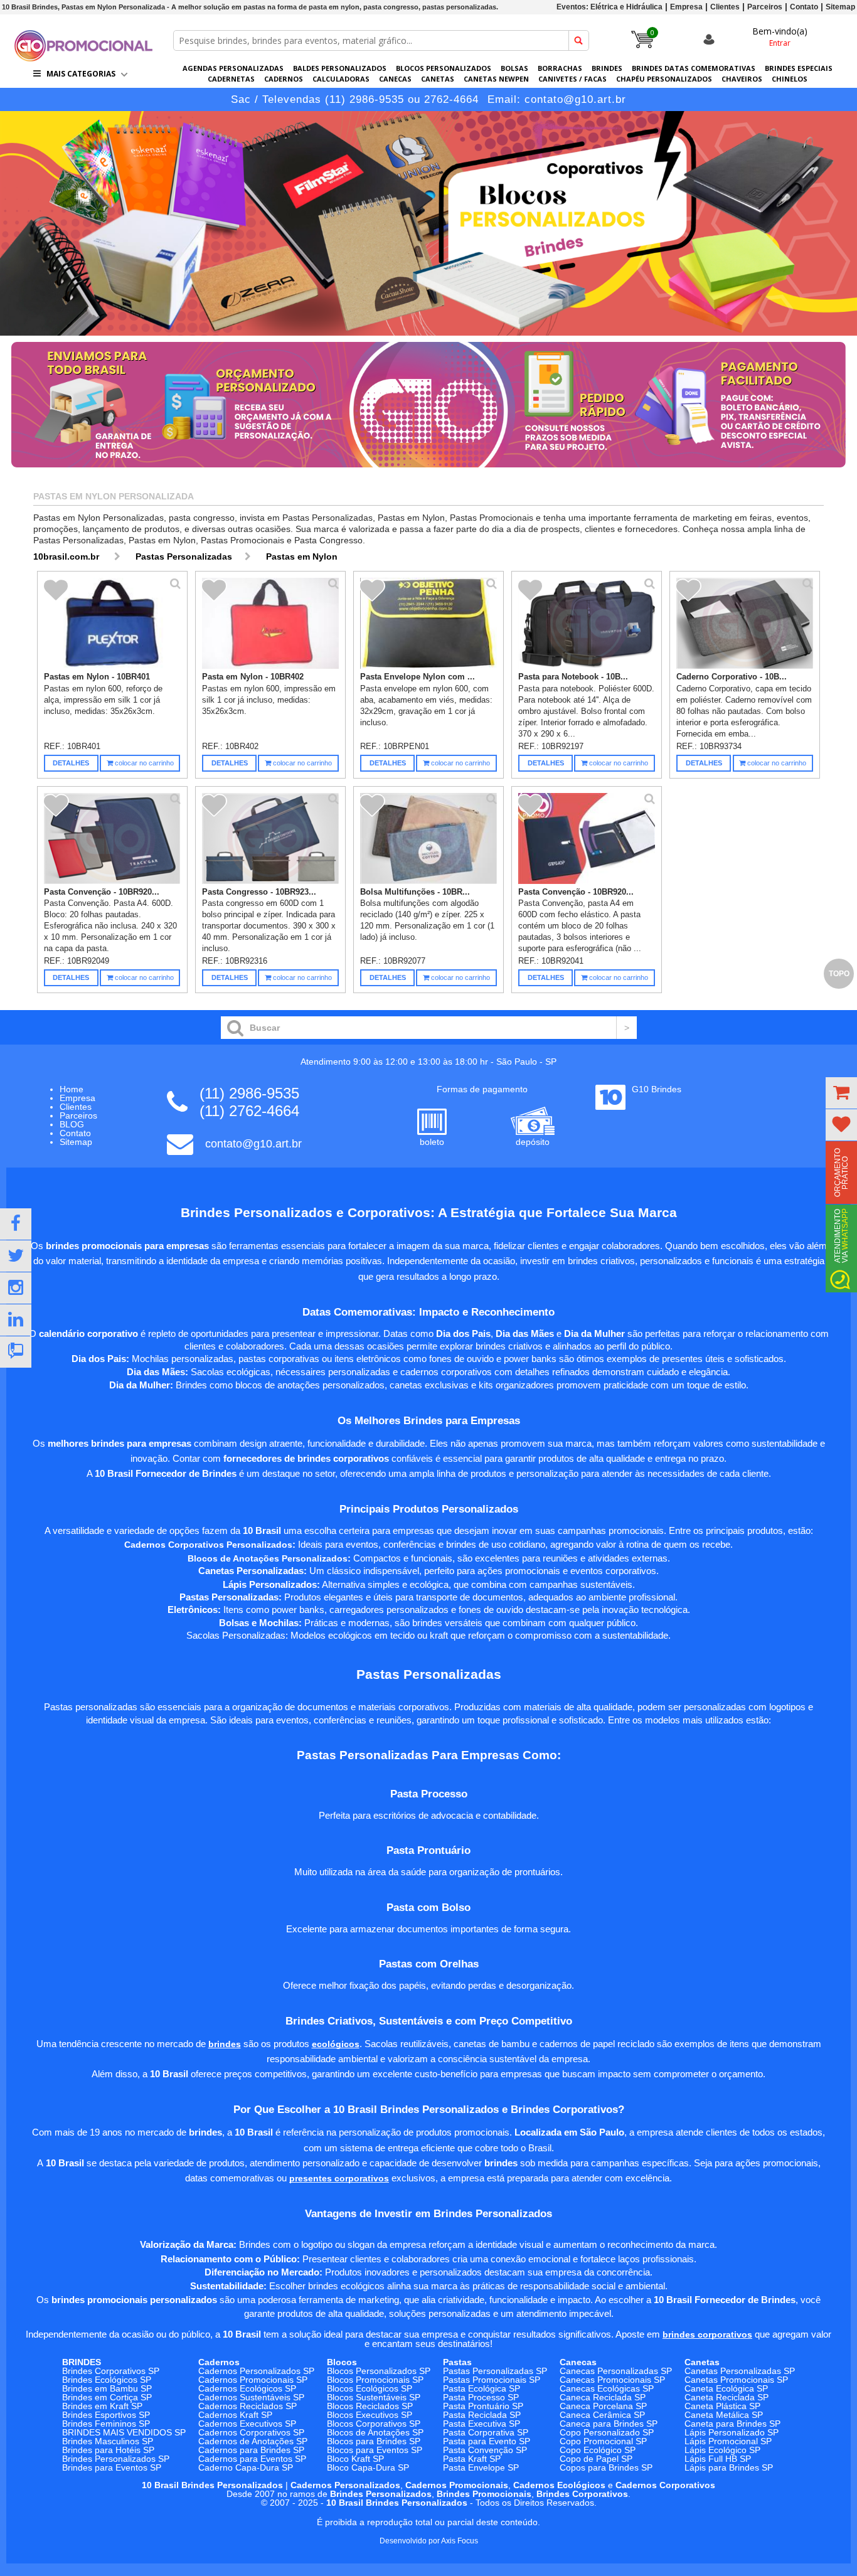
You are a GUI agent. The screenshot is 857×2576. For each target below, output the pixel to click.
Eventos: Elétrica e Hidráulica (609, 7)
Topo (839, 974)
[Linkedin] (16, 1320)
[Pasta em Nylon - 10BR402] (270, 624)
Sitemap (840, 7)
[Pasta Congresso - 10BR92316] (270, 839)
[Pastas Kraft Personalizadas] (428, 223)
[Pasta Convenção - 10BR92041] (587, 839)
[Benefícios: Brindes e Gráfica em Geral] (428, 471)
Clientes (725, 7)
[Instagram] (16, 1288)
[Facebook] (16, 1224)
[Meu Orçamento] (841, 1093)
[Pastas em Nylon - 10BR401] (112, 624)
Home (72, 1089)
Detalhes (71, 763)
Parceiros (765, 7)
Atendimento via (841, 1236)
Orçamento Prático (841, 1173)
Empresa (686, 7)
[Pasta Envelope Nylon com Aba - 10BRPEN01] (428, 624)
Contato (804, 7)
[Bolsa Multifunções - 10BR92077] (428, 839)
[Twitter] (16, 1256)
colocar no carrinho (143, 763)
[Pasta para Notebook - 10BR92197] (587, 624)
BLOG (72, 1124)
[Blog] (16, 1352)
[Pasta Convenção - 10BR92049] (112, 839)
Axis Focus (460, 2541)
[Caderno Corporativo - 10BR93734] (745, 624)
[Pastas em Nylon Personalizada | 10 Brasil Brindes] (83, 58)
